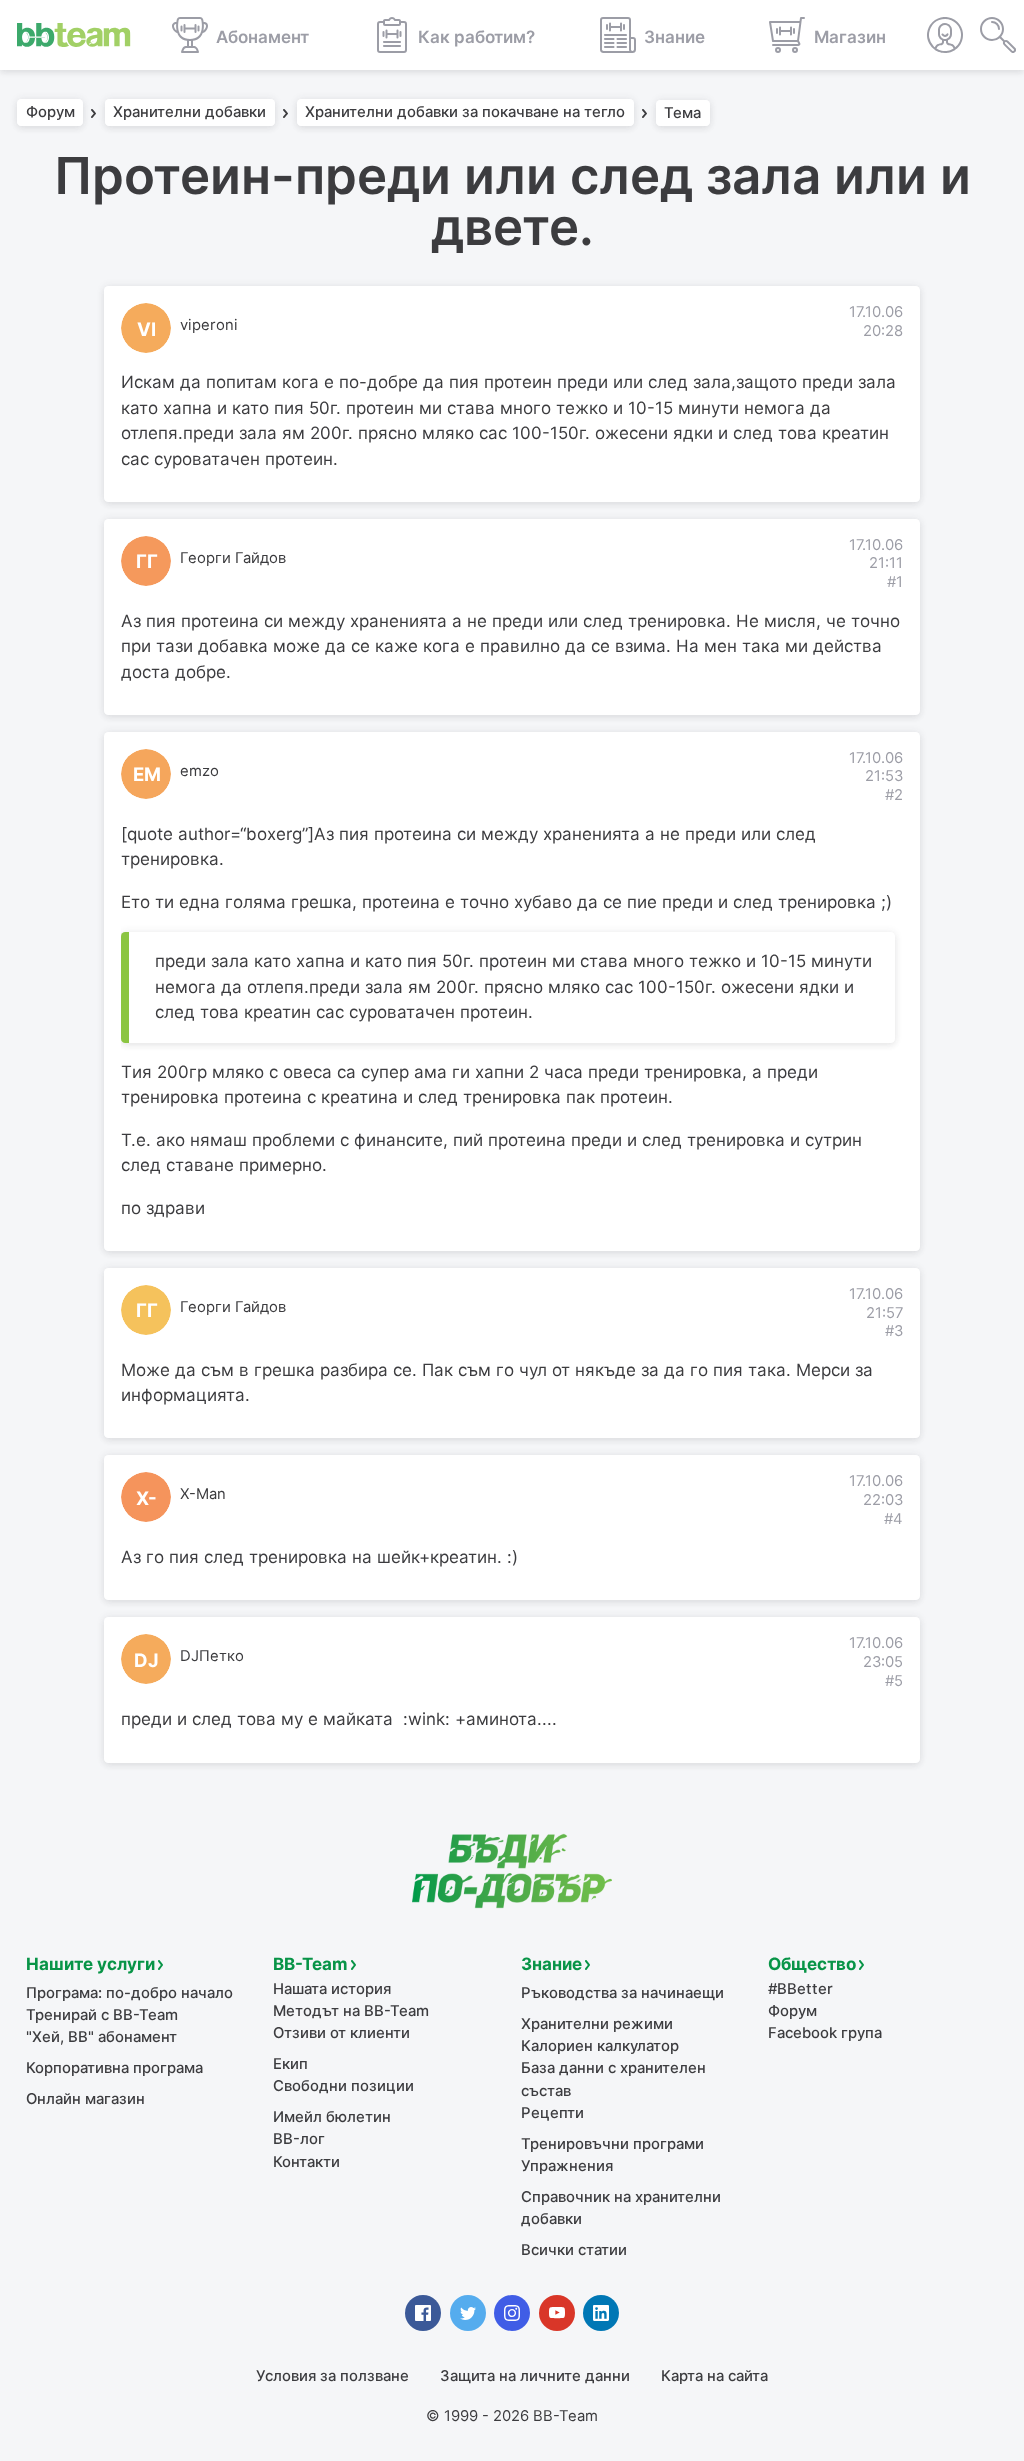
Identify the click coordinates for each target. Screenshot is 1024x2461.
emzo (199, 771)
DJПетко (212, 1656)
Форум (50, 113)
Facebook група (825, 2033)
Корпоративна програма (114, 2068)
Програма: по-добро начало (129, 1993)
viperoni (209, 325)
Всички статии (574, 2250)
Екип (290, 2064)
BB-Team (310, 1964)
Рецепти (552, 2113)
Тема (682, 113)
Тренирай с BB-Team (102, 2015)
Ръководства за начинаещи (622, 1993)
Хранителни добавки (189, 113)
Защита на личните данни (535, 2376)
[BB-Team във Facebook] (423, 2313)
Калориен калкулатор (600, 2046)
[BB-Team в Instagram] (512, 2313)
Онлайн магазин (85, 2099)
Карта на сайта (714, 2376)
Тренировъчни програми (612, 2144)
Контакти (306, 2162)
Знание (551, 1964)
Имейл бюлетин (332, 2117)
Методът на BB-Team (351, 2011)
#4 (893, 1519)
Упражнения (567, 2166)
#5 (894, 1681)
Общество (812, 1964)
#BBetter (800, 1989)
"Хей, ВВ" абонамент (101, 2037)
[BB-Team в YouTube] (557, 2313)
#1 (895, 582)
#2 (894, 795)
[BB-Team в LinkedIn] (601, 2313)
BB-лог (299, 2139)
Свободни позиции (343, 2086)
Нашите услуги (90, 1964)
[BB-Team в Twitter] (468, 2313)
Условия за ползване (332, 2376)
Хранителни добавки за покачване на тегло (465, 113)
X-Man (203, 1494)
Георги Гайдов (233, 558)
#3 (894, 1331)
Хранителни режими (597, 2024)
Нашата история (332, 1989)
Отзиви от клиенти (341, 2033)
